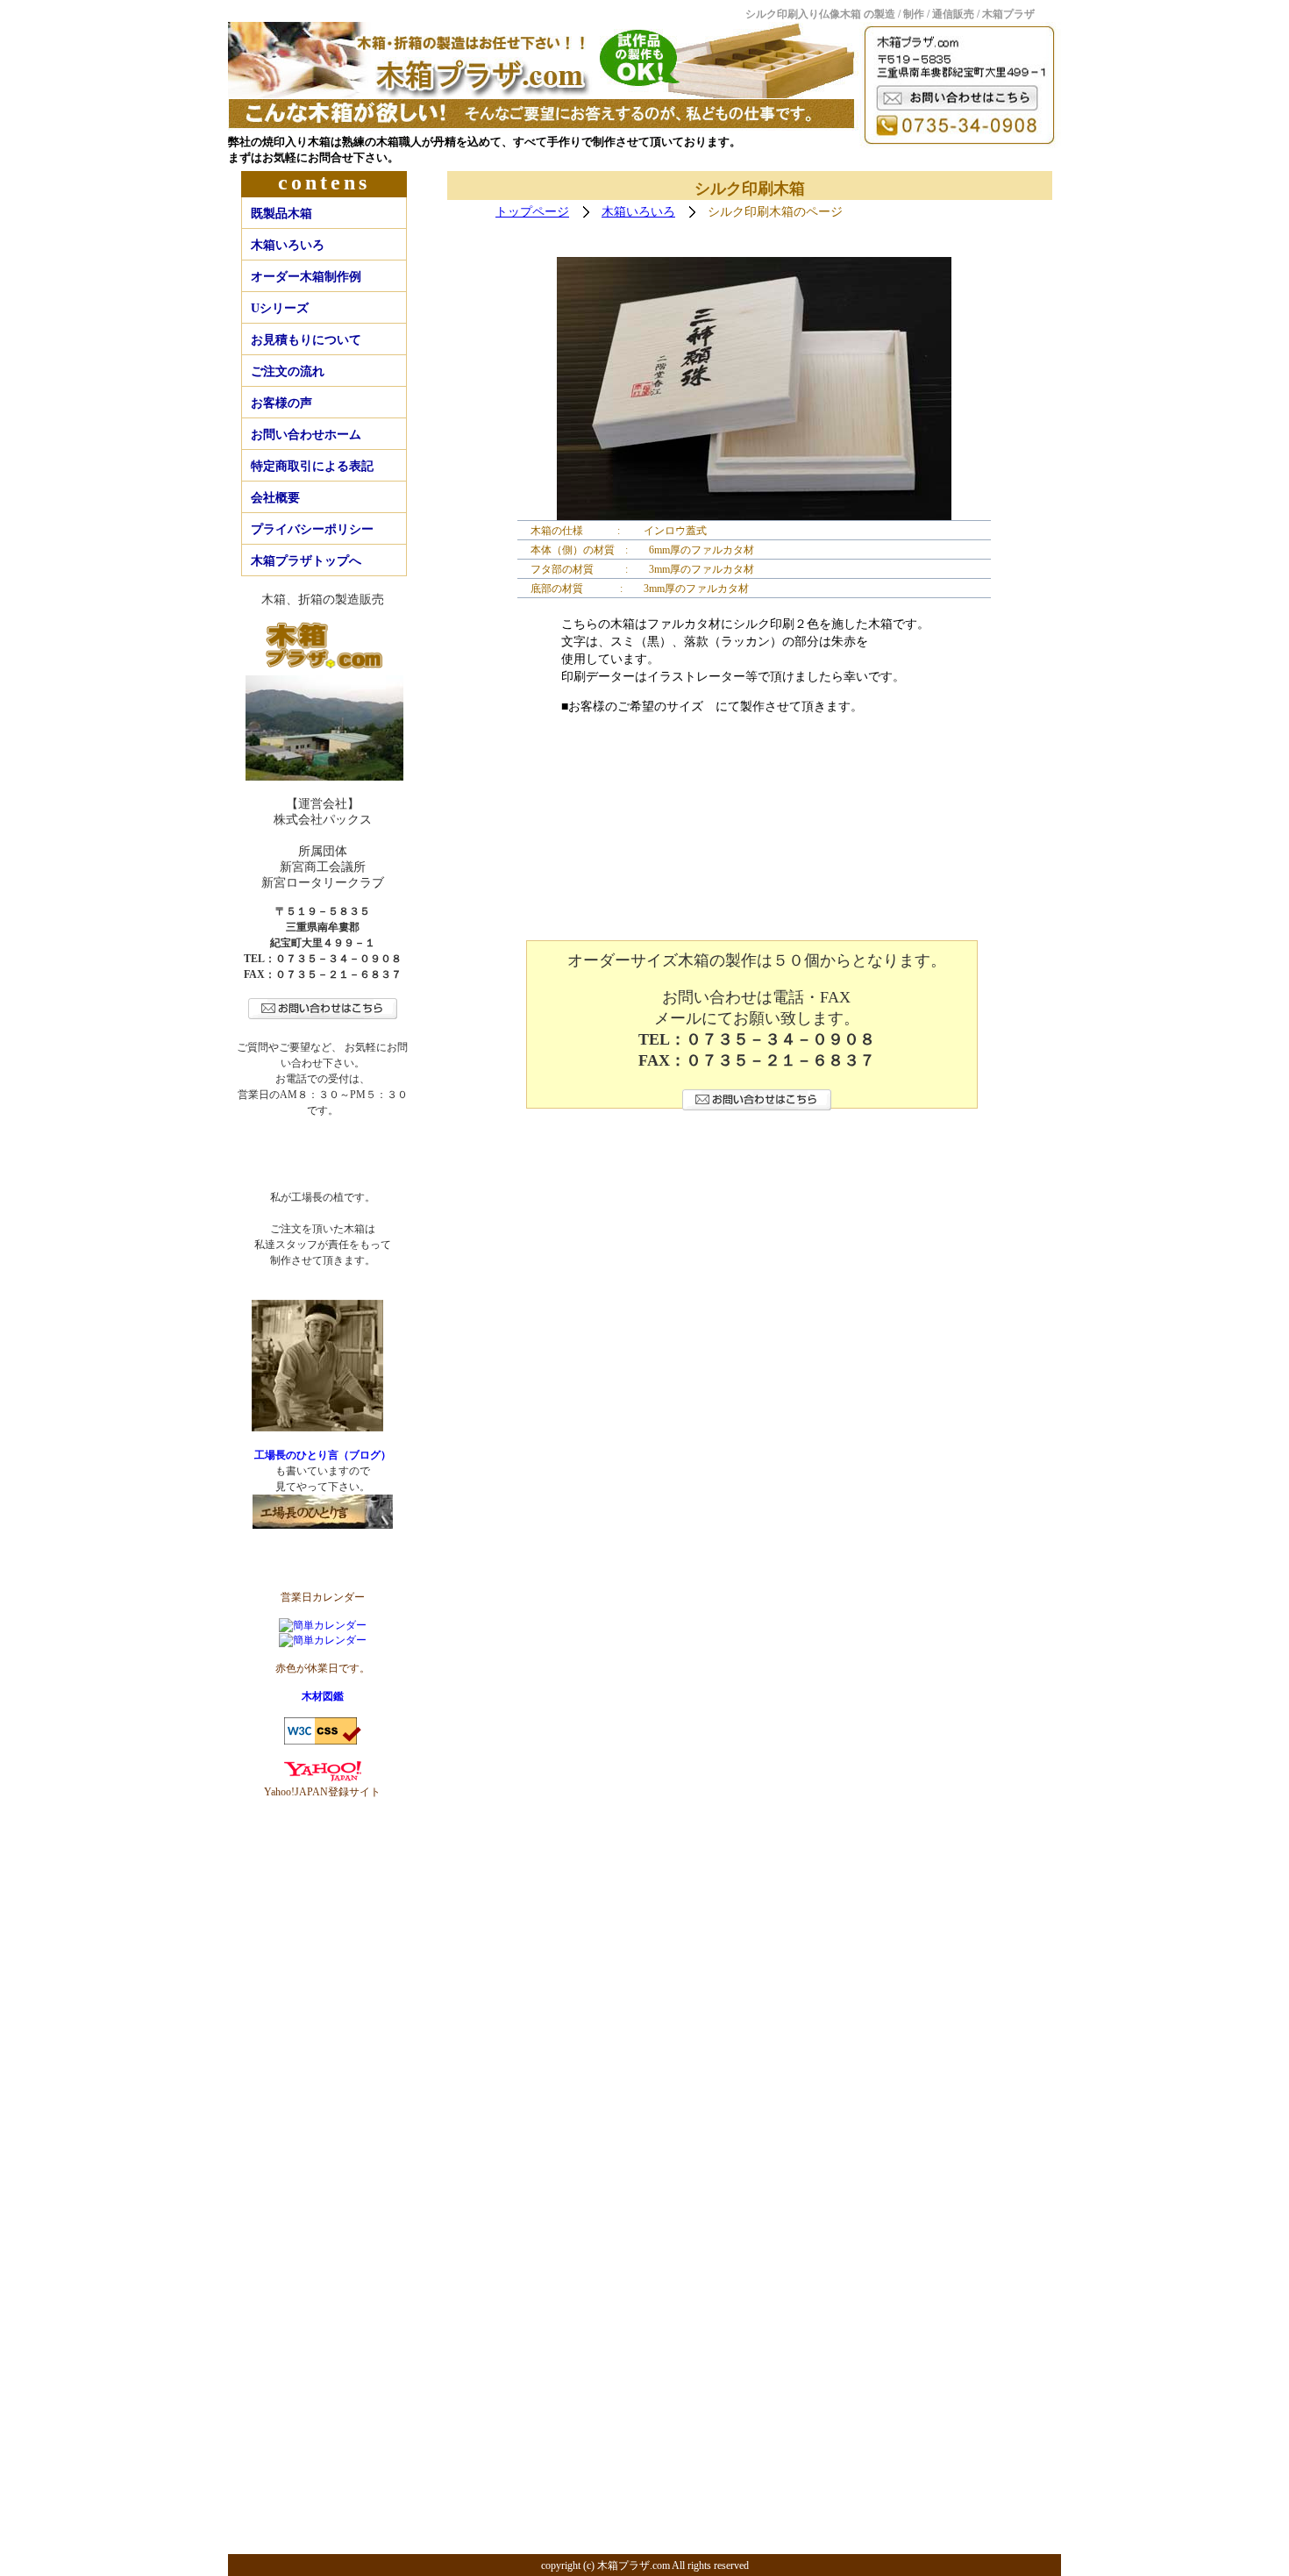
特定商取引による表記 (312, 466)
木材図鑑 (323, 1696)
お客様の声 (281, 403)
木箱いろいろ (288, 245)
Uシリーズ (280, 308)
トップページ (532, 212)
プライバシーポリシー (312, 529)
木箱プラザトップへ (306, 561)
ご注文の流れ (288, 371)
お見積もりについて (306, 340)
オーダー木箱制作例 (306, 277)
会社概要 (275, 498)
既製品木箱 (281, 214)
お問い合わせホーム (306, 435)
